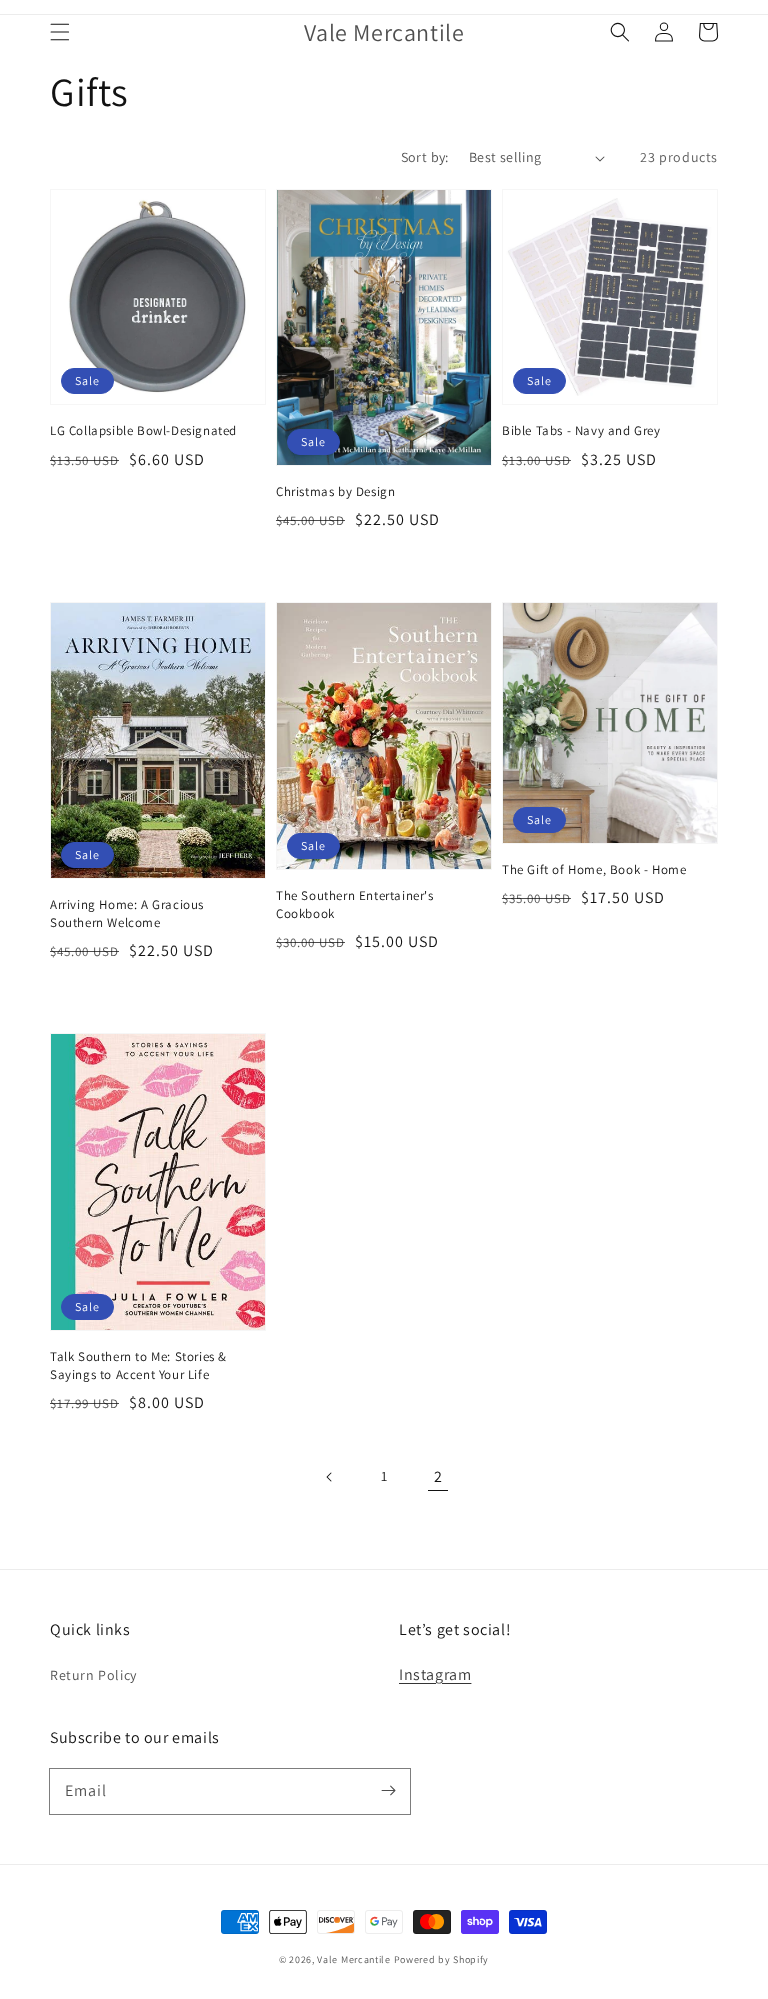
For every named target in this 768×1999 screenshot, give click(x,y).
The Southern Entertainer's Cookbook (355, 904)
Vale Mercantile (354, 1959)
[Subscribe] (388, 1791)
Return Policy (93, 1675)
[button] (60, 32)
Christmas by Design (335, 491)
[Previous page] (330, 1477)
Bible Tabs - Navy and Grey (581, 430)
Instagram (435, 1674)
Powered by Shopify (442, 1959)
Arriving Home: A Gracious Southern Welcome (127, 913)
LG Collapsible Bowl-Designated (143, 430)
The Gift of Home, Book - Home (594, 869)
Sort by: (425, 157)
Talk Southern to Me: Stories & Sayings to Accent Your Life (138, 1365)
